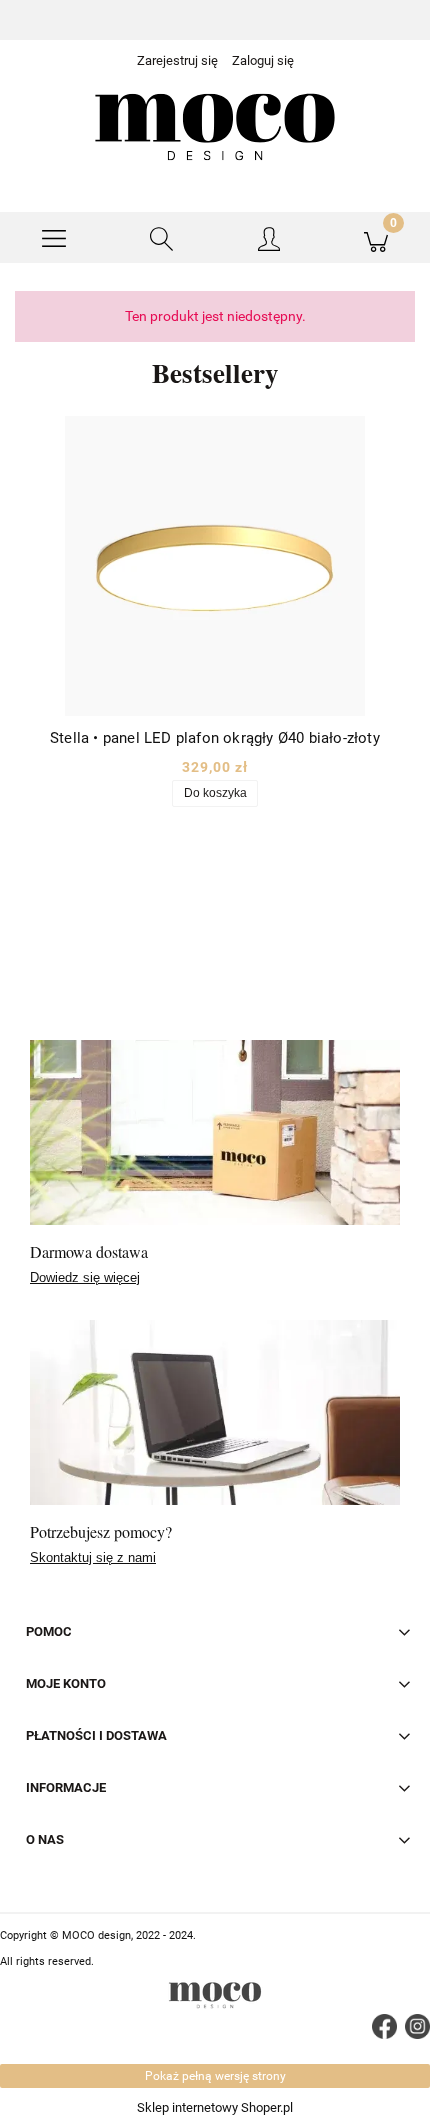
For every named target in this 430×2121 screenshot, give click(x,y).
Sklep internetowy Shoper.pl (215, 2107)
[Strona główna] (215, 127)
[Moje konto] (269, 241)
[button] (54, 238)
